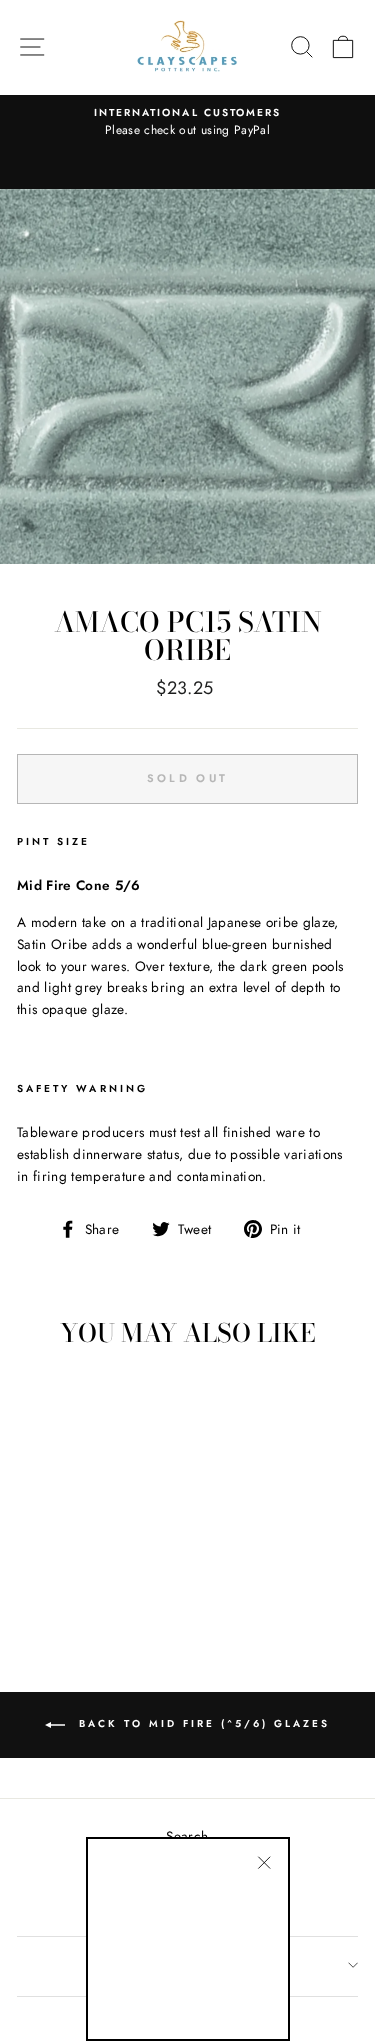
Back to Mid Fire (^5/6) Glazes (201, 1723)
